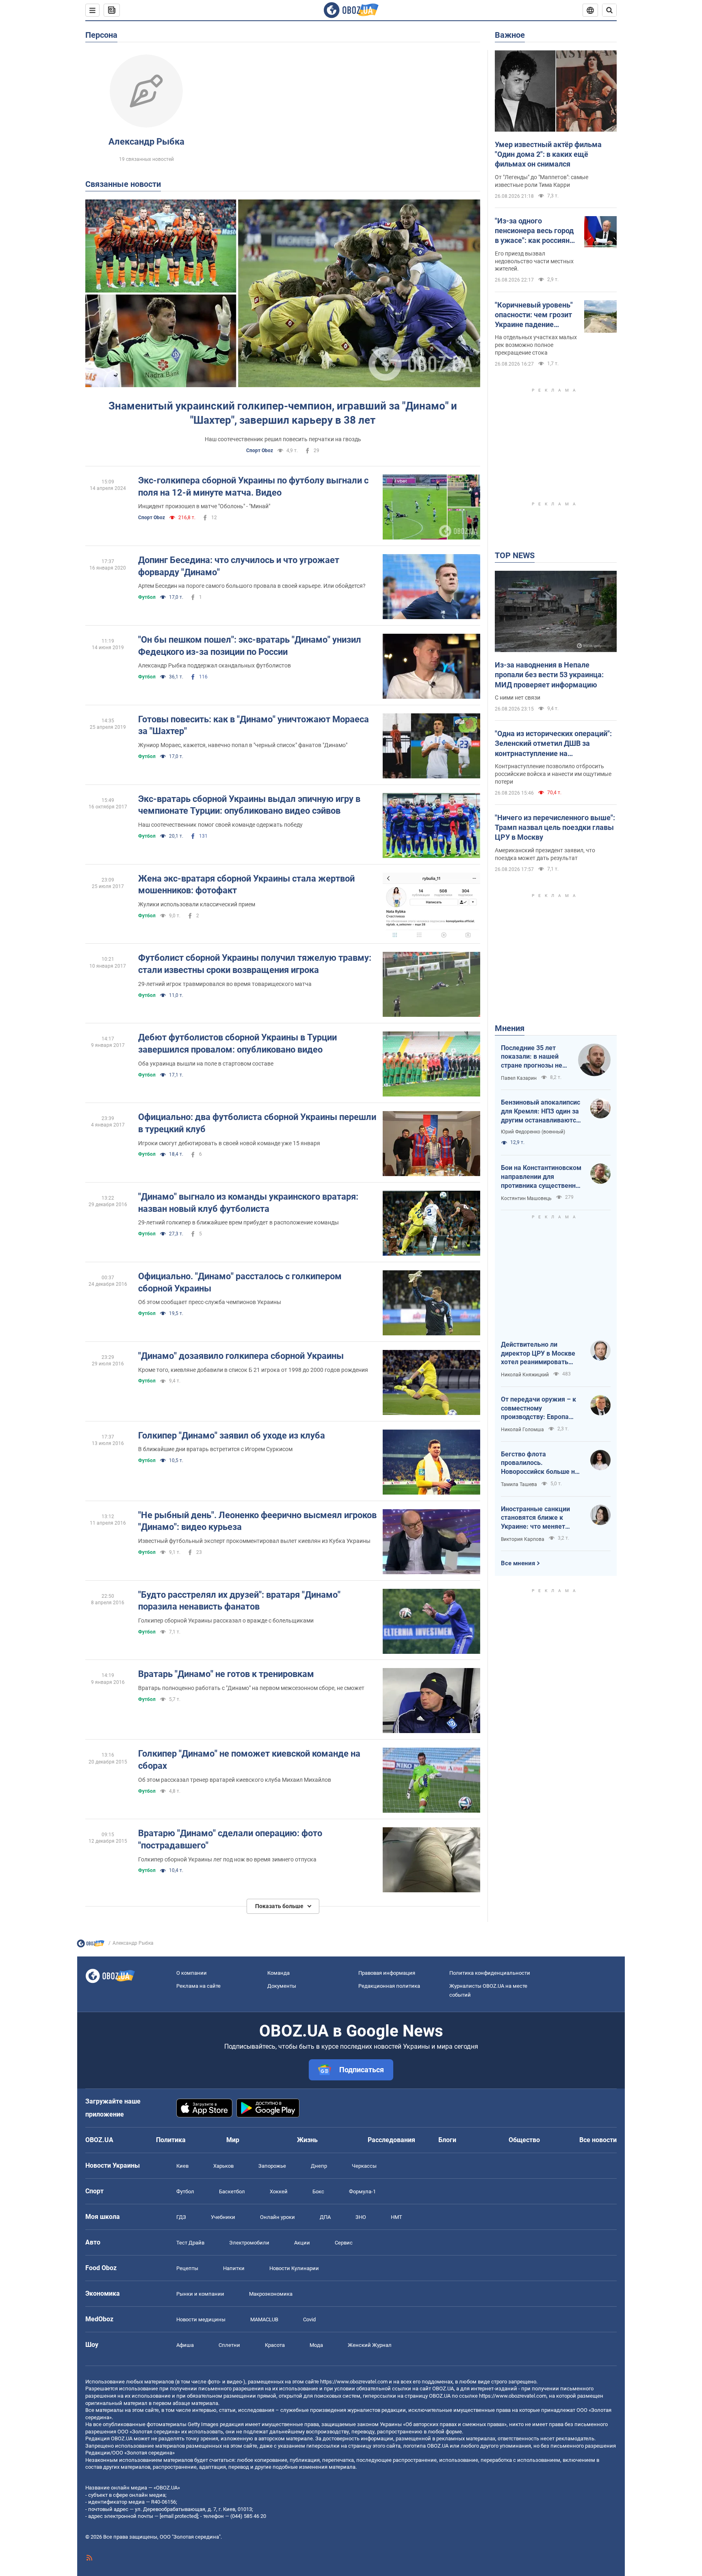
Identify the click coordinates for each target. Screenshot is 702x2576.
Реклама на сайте (198, 1986)
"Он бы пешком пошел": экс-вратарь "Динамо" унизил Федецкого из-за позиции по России (250, 646)
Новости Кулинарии (294, 2268)
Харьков (223, 2166)
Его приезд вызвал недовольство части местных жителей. (534, 261)
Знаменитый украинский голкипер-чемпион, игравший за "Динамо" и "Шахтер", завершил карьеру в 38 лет (283, 413)
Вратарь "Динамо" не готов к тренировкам (226, 1674)
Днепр (319, 2166)
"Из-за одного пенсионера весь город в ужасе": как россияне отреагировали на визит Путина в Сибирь (536, 231)
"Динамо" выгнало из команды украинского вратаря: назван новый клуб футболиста (248, 1203)
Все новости (598, 2140)
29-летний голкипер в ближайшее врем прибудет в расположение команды (238, 1222)
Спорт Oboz (260, 451)
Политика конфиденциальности (490, 1973)
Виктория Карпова (523, 1539)
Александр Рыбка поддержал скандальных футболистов (214, 665)
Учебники (223, 2217)
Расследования (391, 2140)
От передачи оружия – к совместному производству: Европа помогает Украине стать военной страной (538, 1408)
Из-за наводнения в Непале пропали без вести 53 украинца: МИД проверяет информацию (549, 675)
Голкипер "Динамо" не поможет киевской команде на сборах (249, 1760)
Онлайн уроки (277, 2217)
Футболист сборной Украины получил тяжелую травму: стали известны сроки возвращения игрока (255, 964)
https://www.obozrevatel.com (354, 2382)
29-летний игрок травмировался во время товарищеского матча (225, 984)
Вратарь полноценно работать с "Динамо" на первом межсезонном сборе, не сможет (251, 1688)
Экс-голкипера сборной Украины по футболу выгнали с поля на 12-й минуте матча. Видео (253, 486)
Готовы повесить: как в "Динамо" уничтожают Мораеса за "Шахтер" (253, 725)
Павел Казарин (519, 1078)
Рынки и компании (200, 2294)
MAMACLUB (264, 2319)
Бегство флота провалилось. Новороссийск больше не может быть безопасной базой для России (540, 1463)
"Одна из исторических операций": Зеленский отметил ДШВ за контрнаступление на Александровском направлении (553, 744)
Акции (302, 2243)
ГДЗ (181, 2217)
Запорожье (272, 2166)
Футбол (147, 597)
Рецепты (187, 2268)
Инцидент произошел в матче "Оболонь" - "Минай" (204, 506)
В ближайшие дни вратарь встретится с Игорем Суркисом (215, 1449)
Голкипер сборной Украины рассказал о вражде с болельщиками (226, 1621)
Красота (275, 2345)
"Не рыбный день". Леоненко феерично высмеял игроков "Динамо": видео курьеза (257, 1521)
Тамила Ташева (519, 1484)
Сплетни (229, 2345)
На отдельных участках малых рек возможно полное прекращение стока (536, 345)
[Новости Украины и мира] (91, 1946)
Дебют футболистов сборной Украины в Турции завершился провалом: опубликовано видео (237, 1043)
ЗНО (361, 2217)
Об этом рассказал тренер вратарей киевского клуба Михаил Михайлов (235, 1780)
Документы (282, 1986)
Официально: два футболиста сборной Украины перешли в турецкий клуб (257, 1123)
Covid (309, 2319)
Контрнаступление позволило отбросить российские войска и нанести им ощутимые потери (553, 774)
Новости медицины (201, 2319)
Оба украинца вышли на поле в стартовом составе (206, 1064)
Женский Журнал (370, 2345)
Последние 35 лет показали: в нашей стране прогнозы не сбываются (532, 1057)
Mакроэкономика (271, 2294)
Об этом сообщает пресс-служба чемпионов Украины (210, 1302)
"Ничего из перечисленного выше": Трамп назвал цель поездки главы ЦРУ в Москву (555, 828)
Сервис (344, 2243)
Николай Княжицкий (525, 1375)
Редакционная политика (389, 1986)
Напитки (234, 2268)
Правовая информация (387, 1973)
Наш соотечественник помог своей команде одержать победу (220, 825)
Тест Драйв (190, 2243)
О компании (192, 1973)
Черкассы (364, 2166)
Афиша (185, 2345)
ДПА (325, 2217)
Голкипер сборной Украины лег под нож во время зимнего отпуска (227, 1859)
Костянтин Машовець (526, 1198)
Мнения (510, 1028)
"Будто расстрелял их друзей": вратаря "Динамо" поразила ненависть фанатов (239, 1601)
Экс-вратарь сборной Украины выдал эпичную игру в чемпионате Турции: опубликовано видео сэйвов (249, 805)
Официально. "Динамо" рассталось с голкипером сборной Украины (240, 1282)
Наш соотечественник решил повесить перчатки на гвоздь (283, 439)
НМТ (396, 2217)
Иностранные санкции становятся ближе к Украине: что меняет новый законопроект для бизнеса (540, 1518)
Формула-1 (362, 2191)
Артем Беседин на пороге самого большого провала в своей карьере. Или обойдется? (252, 586)
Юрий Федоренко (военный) (533, 1132)
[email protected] (179, 2516)
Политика (171, 2140)
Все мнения (518, 1563)
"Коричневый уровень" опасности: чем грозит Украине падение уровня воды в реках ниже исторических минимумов (534, 315)
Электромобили (249, 2243)
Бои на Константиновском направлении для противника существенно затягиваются (541, 1177)
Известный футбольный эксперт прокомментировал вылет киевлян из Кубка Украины (254, 1541)
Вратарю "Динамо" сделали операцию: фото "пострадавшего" (230, 1839)
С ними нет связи (518, 698)
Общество (524, 2140)
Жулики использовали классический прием (197, 904)
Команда (278, 1973)
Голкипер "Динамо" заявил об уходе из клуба (232, 1435)
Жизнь (307, 2140)
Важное (510, 35)
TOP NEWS (515, 555)
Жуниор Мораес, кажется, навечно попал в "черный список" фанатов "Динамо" (243, 745)
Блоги (447, 2140)
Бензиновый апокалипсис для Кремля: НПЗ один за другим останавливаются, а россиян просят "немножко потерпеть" (541, 1111)
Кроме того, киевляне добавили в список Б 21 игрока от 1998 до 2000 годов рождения (253, 1370)
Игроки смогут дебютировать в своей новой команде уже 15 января (229, 1143)
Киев (182, 2166)
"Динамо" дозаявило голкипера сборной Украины (241, 1356)
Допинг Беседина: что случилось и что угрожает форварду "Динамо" (239, 566)
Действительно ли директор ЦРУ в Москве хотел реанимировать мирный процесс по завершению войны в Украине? (538, 1354)
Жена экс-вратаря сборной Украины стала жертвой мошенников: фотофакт (246, 885)
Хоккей (279, 2191)
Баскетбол (232, 2191)
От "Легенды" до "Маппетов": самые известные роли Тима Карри (542, 181)
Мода (316, 2345)
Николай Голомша (522, 1430)
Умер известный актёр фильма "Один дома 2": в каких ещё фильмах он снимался (548, 154)
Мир (233, 2140)
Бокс (318, 2191)
